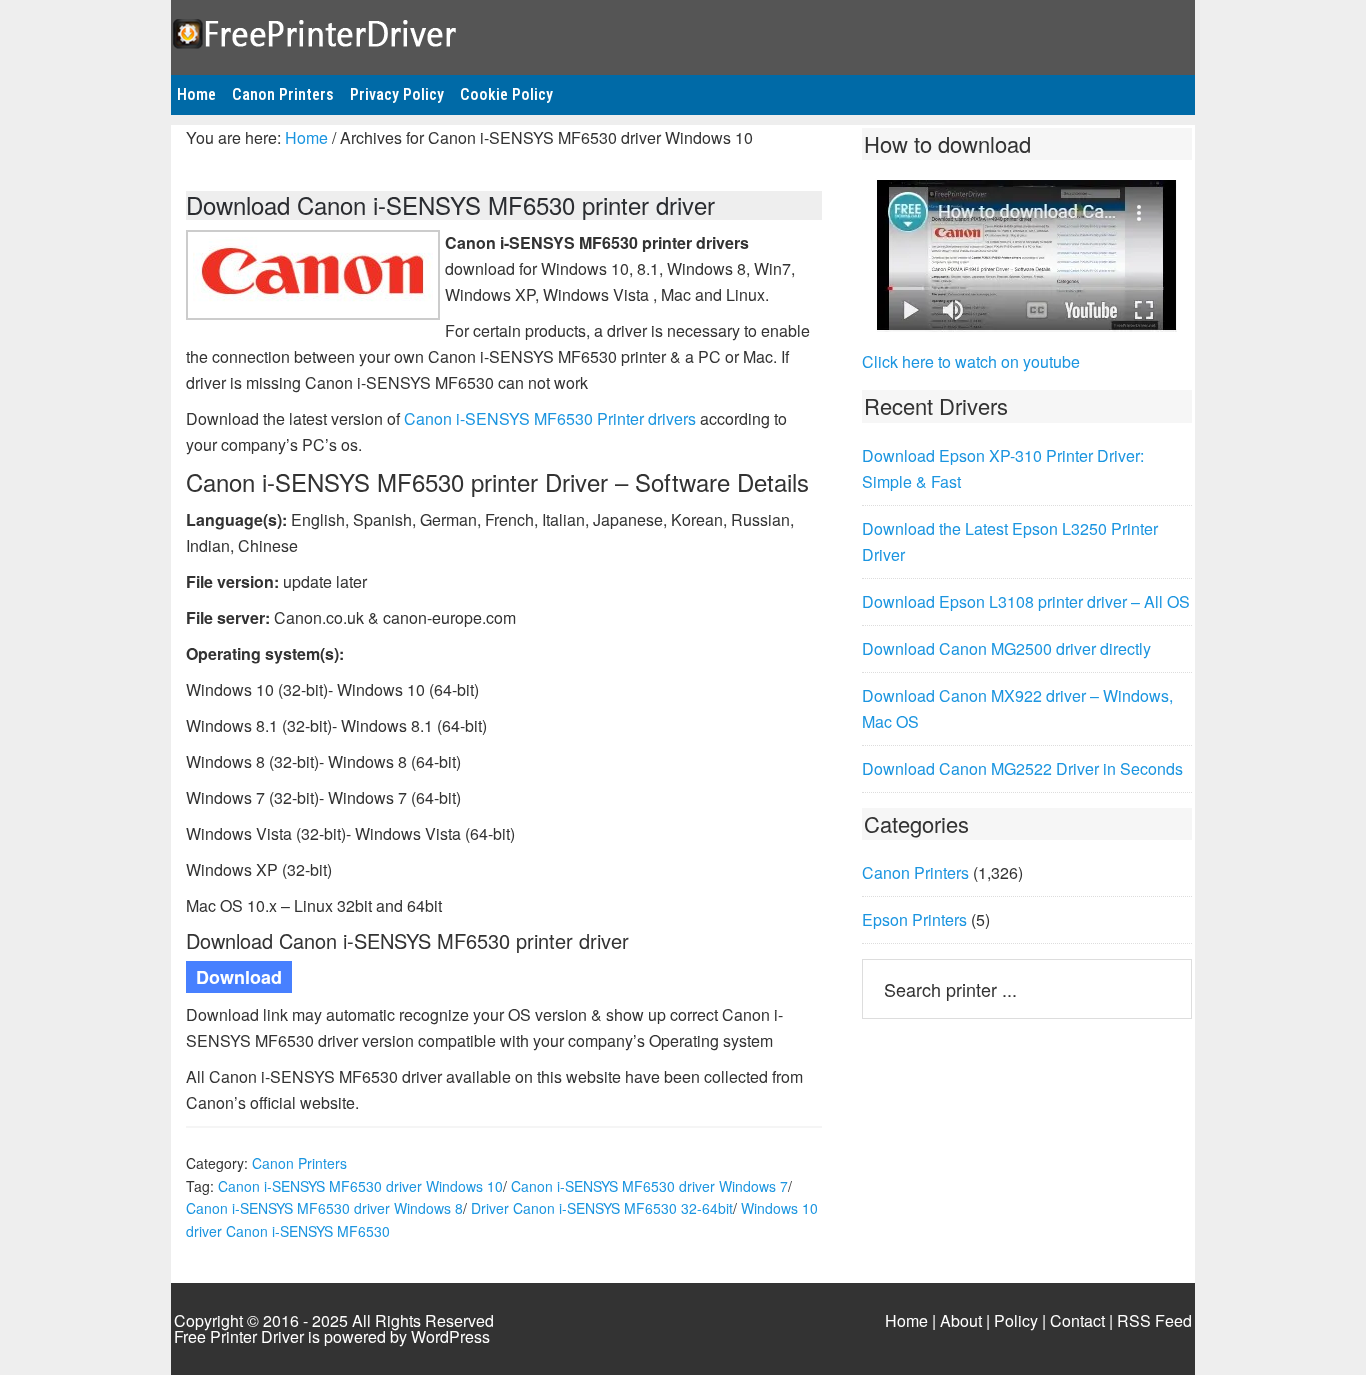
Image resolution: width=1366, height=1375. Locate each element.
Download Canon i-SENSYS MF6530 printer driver (450, 204)
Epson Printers (914, 919)
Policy (1016, 1320)
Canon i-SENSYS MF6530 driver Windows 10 (360, 1186)
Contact (1077, 1320)
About (961, 1320)
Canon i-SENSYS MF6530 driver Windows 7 (649, 1186)
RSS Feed (1154, 1320)
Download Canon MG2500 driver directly (1006, 648)
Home (906, 1320)
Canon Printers (299, 1163)
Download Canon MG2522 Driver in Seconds (1022, 768)
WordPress (450, 1336)
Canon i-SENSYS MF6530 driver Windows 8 (324, 1208)
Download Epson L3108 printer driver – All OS (1026, 601)
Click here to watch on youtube (971, 361)
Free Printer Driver (683, 31)
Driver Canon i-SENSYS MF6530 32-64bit (602, 1208)
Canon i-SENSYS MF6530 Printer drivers (550, 418)
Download (239, 977)
